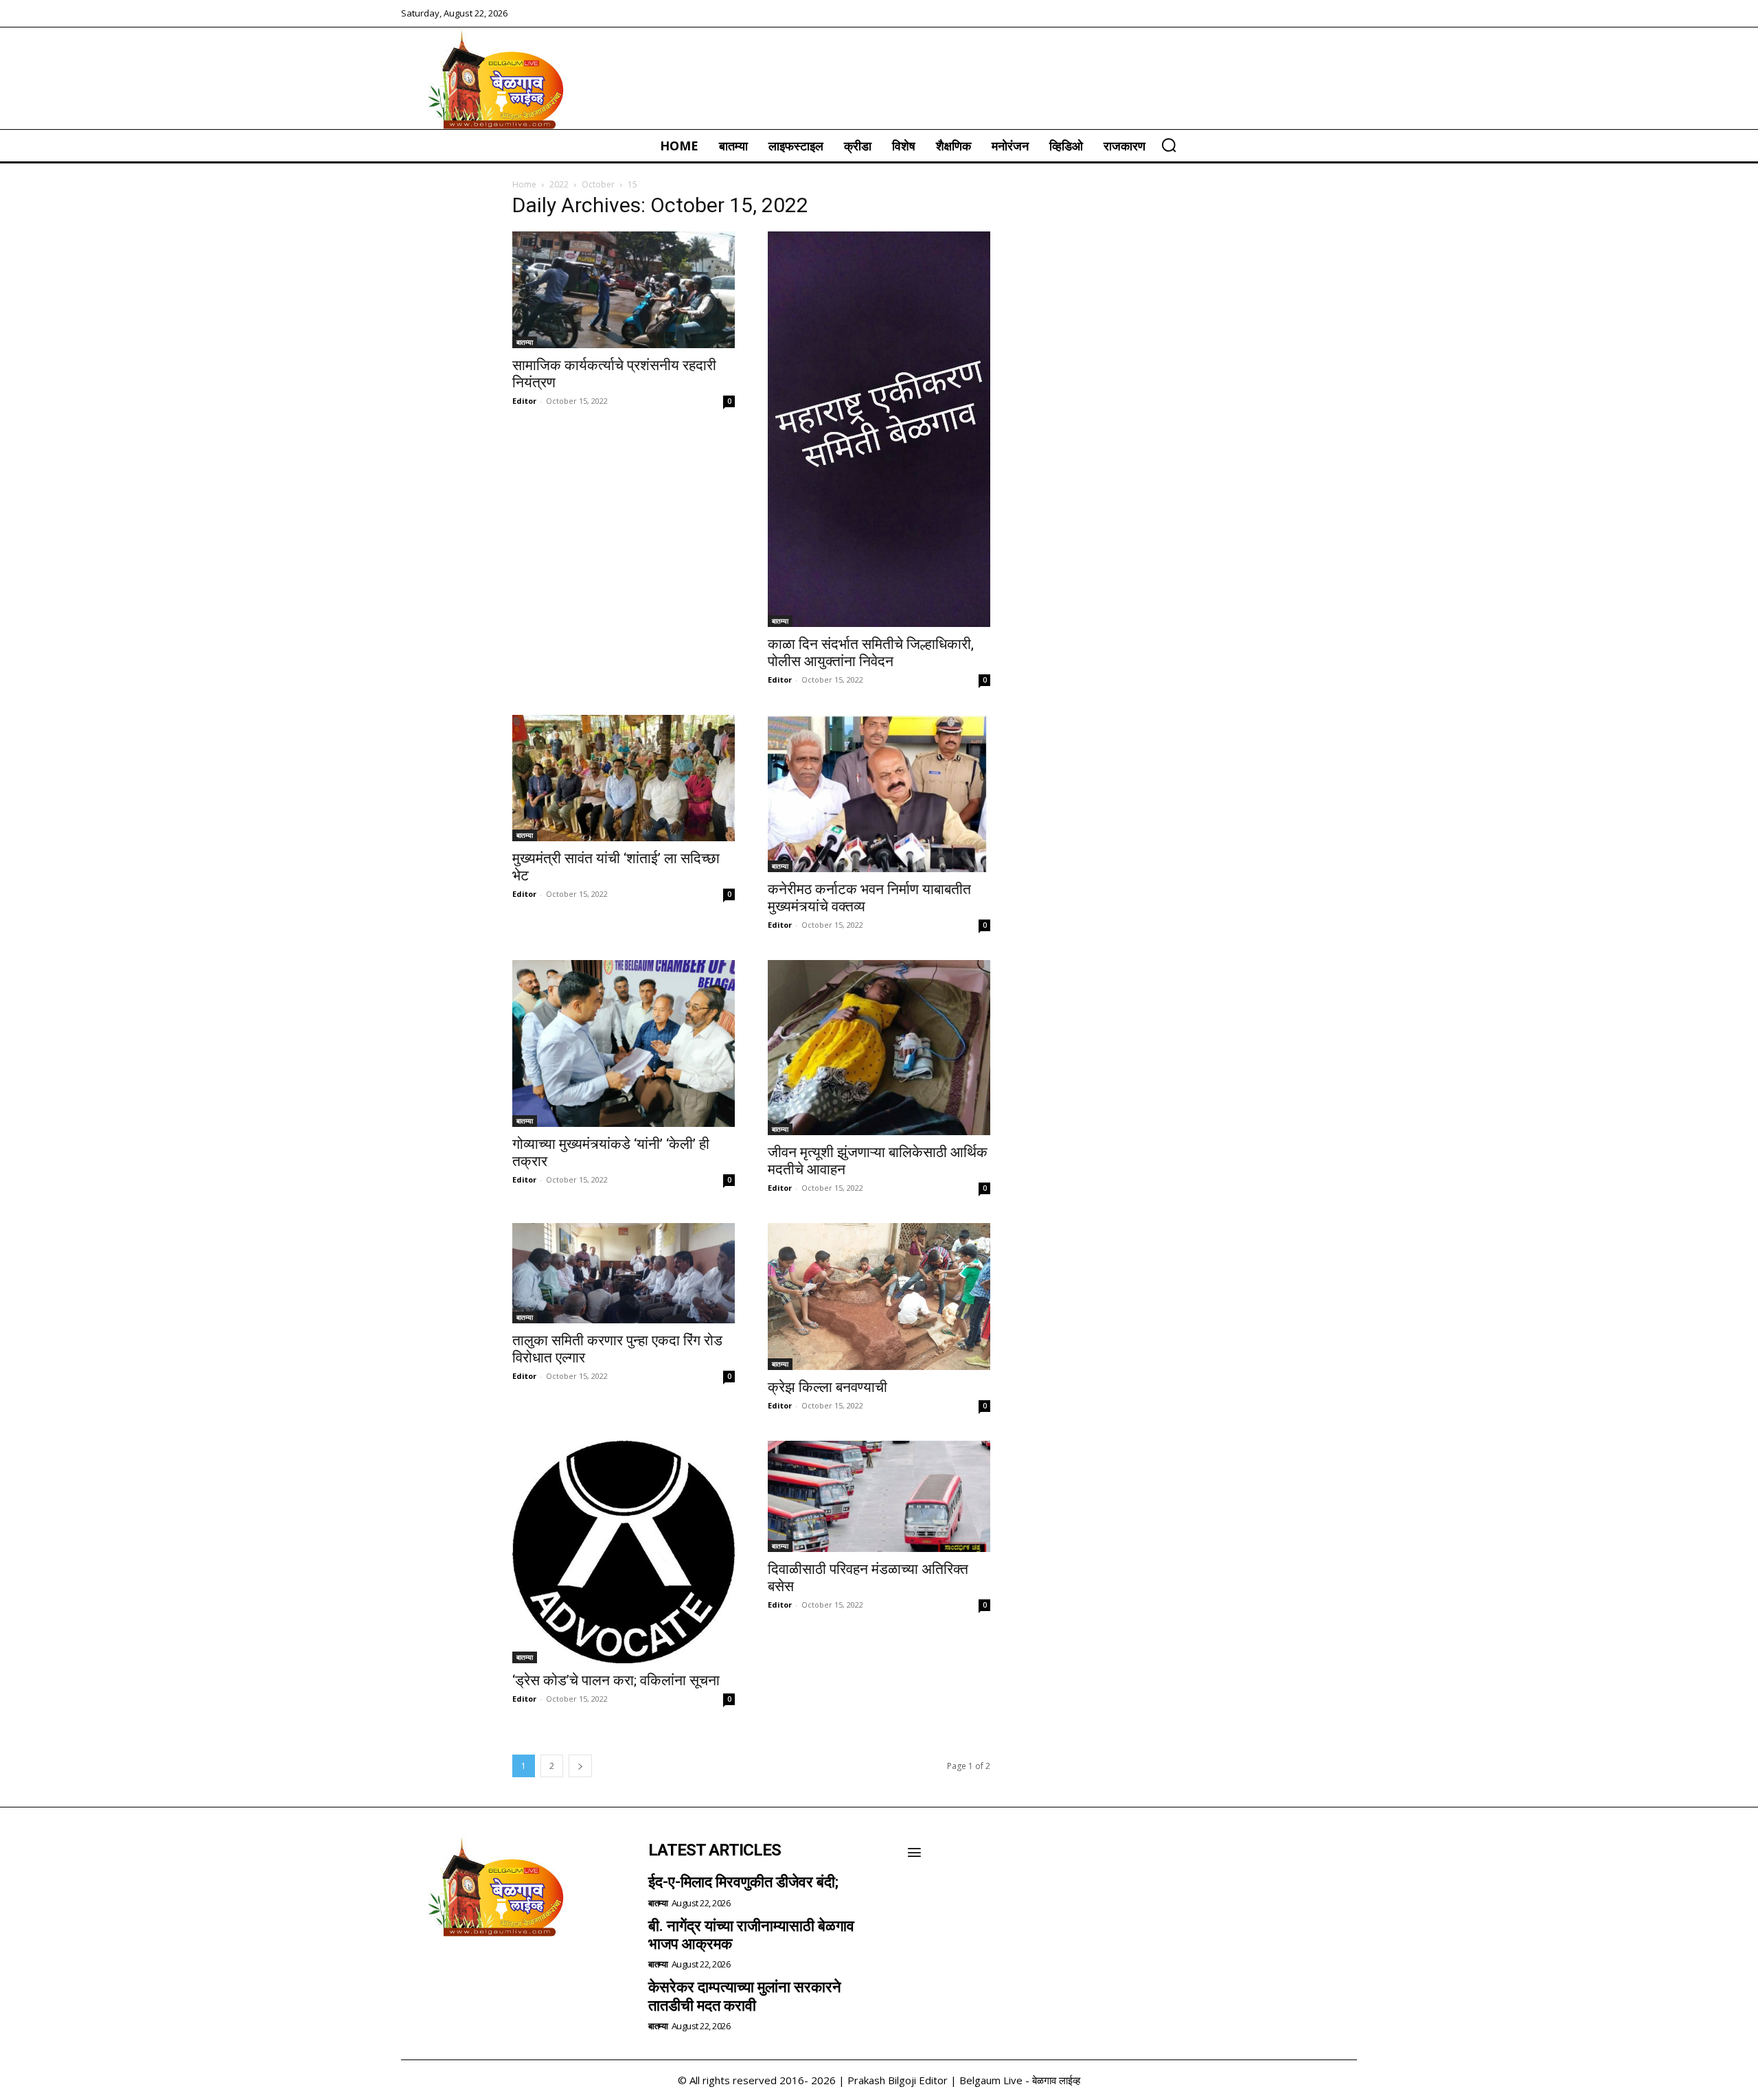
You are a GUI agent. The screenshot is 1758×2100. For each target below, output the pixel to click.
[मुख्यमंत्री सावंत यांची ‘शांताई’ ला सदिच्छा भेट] (624, 778)
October (598, 184)
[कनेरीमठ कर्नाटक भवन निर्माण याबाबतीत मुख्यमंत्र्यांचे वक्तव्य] (879, 794)
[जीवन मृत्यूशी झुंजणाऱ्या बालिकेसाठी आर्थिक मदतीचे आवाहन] (879, 1048)
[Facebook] (416, 1972)
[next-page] (580, 1766)
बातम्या (525, 342)
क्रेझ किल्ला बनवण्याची (827, 1387)
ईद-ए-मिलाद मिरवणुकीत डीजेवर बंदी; (743, 1882)
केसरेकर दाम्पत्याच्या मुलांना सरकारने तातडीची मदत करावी (745, 1996)
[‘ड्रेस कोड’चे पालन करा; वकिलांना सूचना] (624, 1552)
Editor (524, 401)
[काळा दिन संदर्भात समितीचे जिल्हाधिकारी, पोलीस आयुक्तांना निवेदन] (879, 429)
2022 (559, 184)
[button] (1169, 145)
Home (524, 184)
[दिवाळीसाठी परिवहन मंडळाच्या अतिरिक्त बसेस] (879, 1496)
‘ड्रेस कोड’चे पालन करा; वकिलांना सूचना (616, 1680)
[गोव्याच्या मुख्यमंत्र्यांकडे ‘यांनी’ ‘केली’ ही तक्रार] (624, 1043)
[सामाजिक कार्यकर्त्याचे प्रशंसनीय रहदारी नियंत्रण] (624, 290)
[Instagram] (453, 1972)
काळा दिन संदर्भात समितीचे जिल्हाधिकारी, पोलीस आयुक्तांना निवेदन (871, 653)
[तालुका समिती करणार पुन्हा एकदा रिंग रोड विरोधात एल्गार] (624, 1273)
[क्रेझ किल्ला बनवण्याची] (879, 1297)
